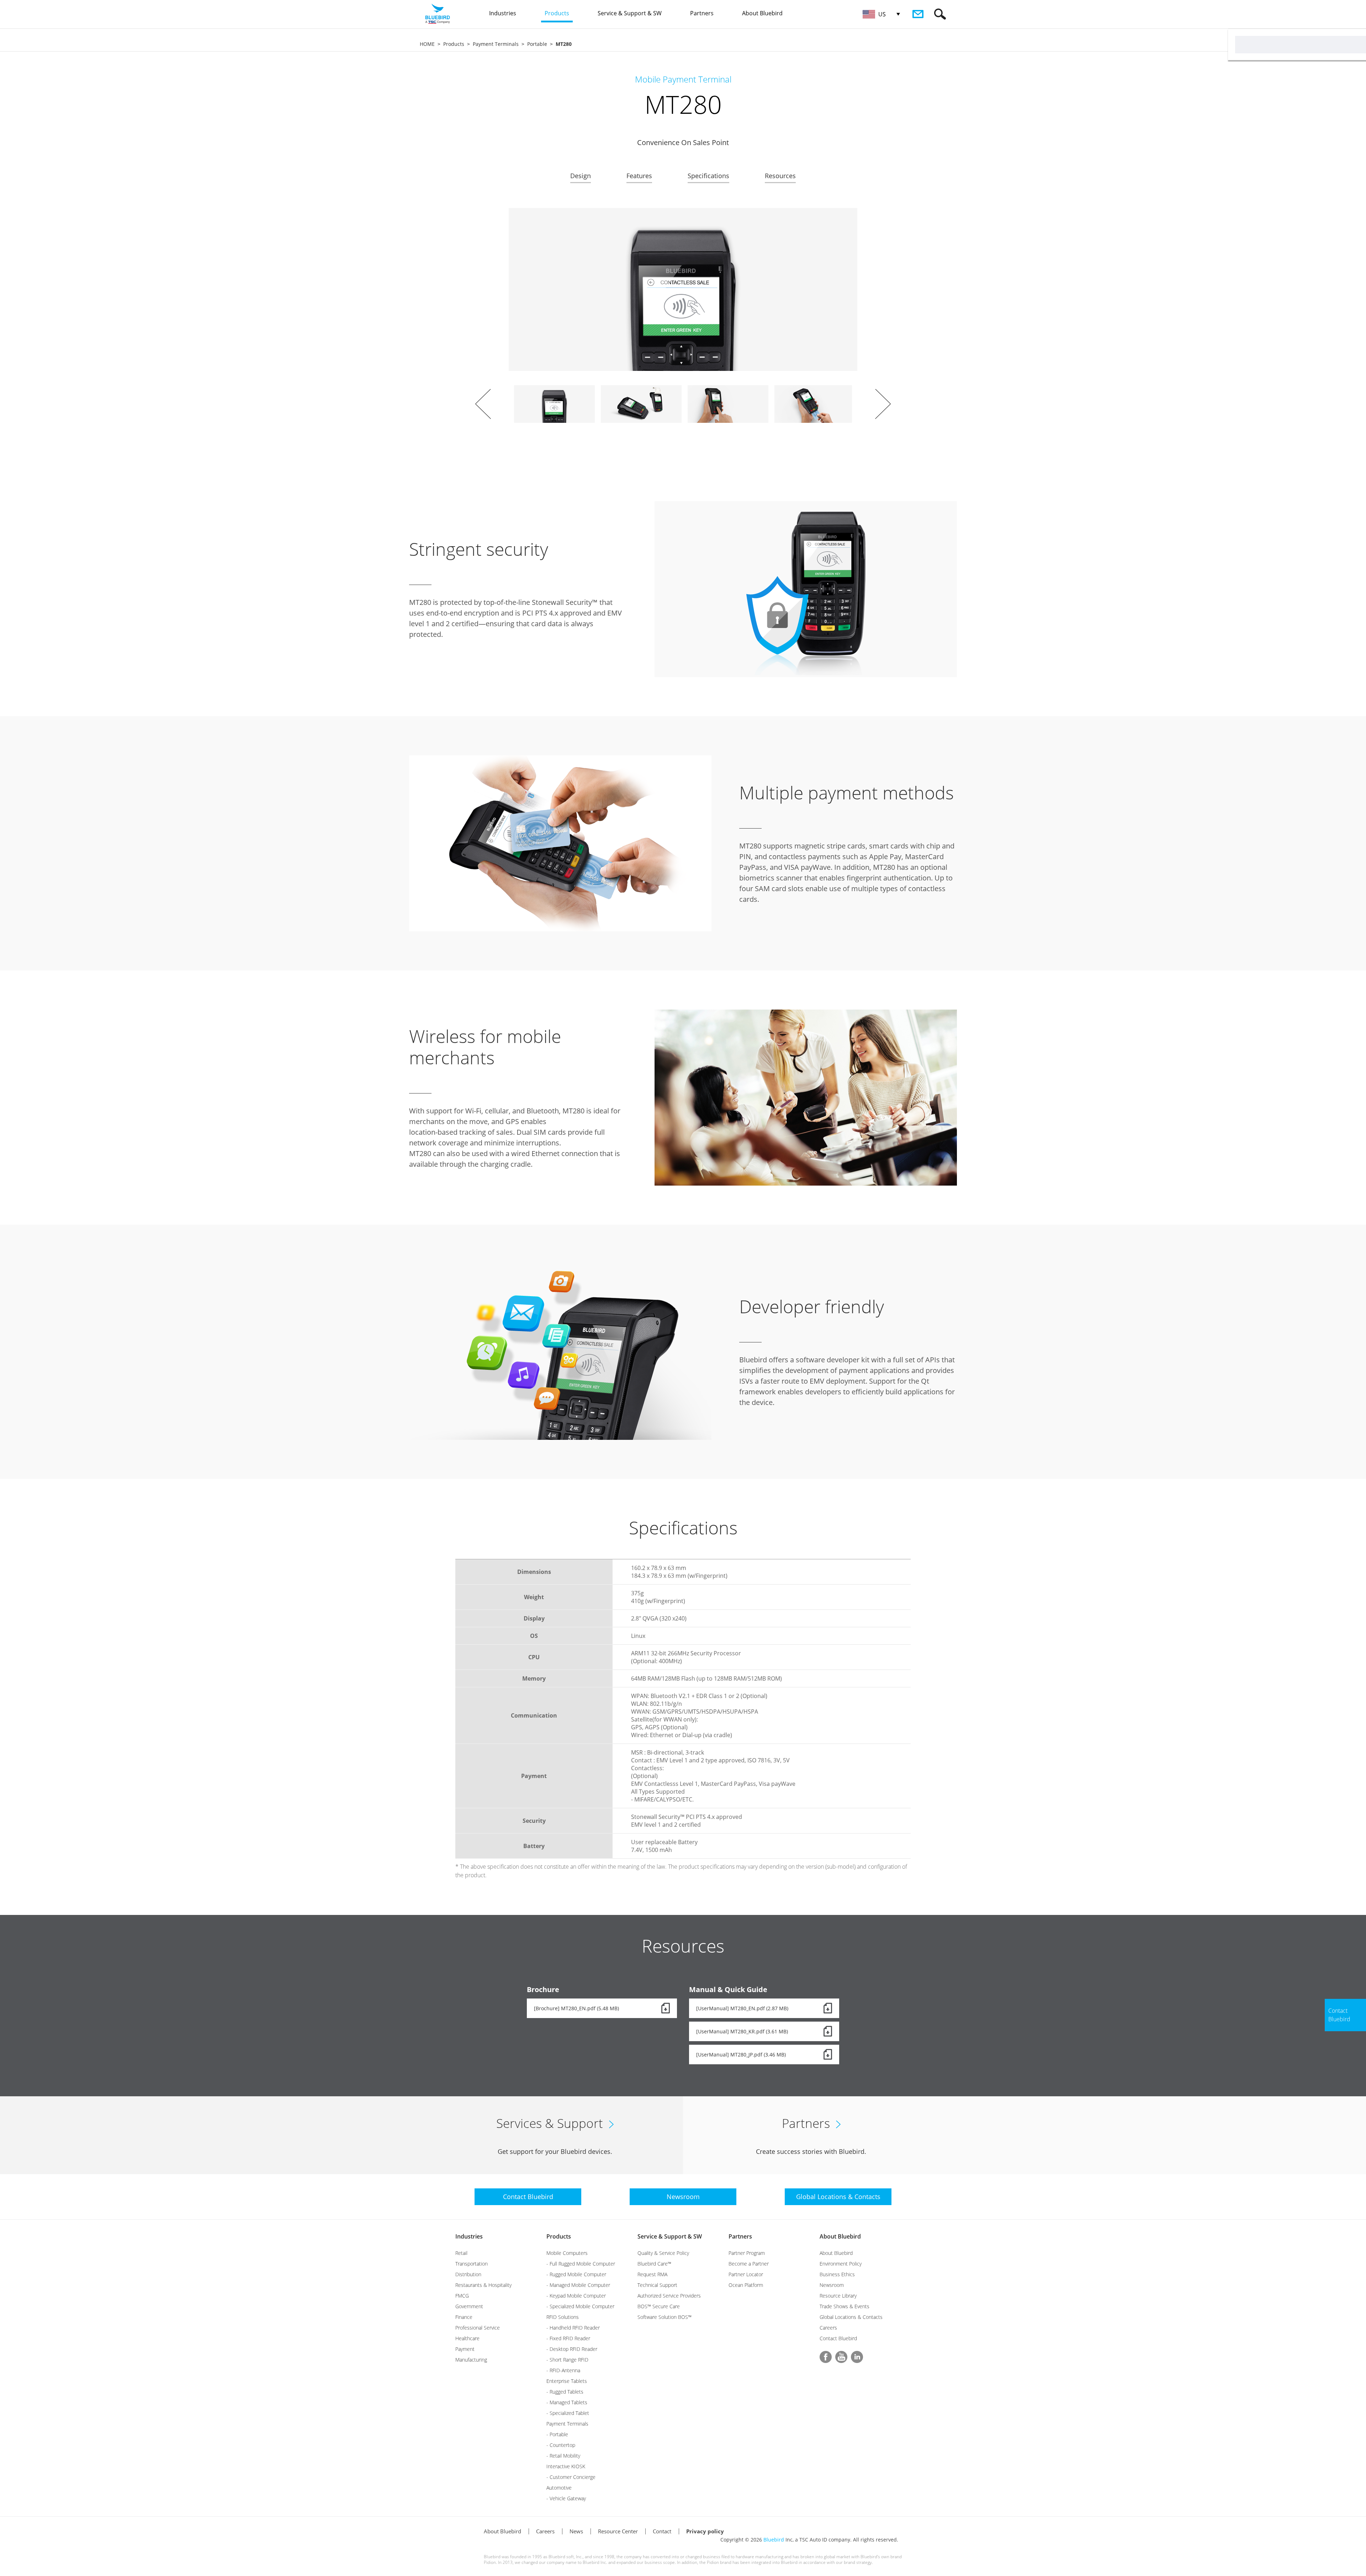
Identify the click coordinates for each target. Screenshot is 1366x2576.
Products (454, 44)
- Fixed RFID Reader (568, 2338)
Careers (828, 2328)
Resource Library (838, 2296)
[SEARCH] (940, 14)
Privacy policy (705, 2531)
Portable (537, 44)
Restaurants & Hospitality (483, 2285)
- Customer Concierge (571, 2477)
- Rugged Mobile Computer (576, 2274)
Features (639, 176)
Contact (662, 2531)
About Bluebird (840, 2236)
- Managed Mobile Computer (578, 2285)
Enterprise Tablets (567, 2381)
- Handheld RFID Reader (573, 2328)
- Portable (557, 2434)
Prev (483, 404)
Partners (740, 2236)
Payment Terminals (496, 44)
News (576, 2531)
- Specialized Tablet (568, 2413)
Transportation (472, 2264)
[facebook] (826, 2357)
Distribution (468, 2274)
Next (883, 404)
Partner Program (747, 2253)
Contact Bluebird (838, 2338)
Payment (465, 2349)
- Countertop (561, 2445)
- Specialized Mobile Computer (580, 2306)
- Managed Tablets (567, 2402)
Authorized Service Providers (669, 2296)
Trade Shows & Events (845, 2306)
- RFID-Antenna (563, 2370)
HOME (427, 44)
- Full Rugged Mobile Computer (581, 2264)
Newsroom (832, 2285)
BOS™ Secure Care (659, 2306)
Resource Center (618, 2531)
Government (469, 2306)
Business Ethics (837, 2274)
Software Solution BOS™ (665, 2317)
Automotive (559, 2488)
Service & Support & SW (670, 2236)
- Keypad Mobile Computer (576, 2296)
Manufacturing (471, 2360)
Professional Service (478, 2328)
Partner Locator (746, 2274)
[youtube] (841, 2357)
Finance (464, 2317)
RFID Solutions (563, 2317)
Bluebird (774, 2540)
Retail (461, 2253)
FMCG (462, 2296)
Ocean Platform (746, 2285)
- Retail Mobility (563, 2456)
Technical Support (657, 2285)
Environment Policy (841, 2264)
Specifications (708, 176)
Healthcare (467, 2338)
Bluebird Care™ (654, 2264)
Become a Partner (749, 2264)
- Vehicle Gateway (566, 2498)
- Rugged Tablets (565, 2392)
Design (581, 176)
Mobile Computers (567, 2253)
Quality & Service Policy (663, 2253)
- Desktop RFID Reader (572, 2349)
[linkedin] (857, 2357)
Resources (780, 176)
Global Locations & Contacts (851, 2317)
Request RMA (652, 2274)
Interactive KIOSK (566, 2466)
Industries (469, 2236)
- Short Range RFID (567, 2360)
